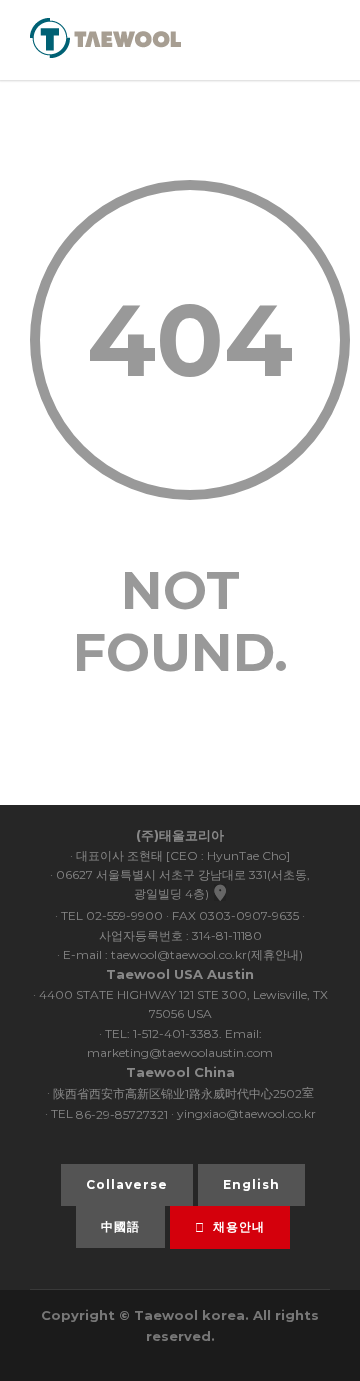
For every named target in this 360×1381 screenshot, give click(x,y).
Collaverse (127, 1184)
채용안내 (239, 1226)
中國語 (120, 1226)
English (251, 1184)
